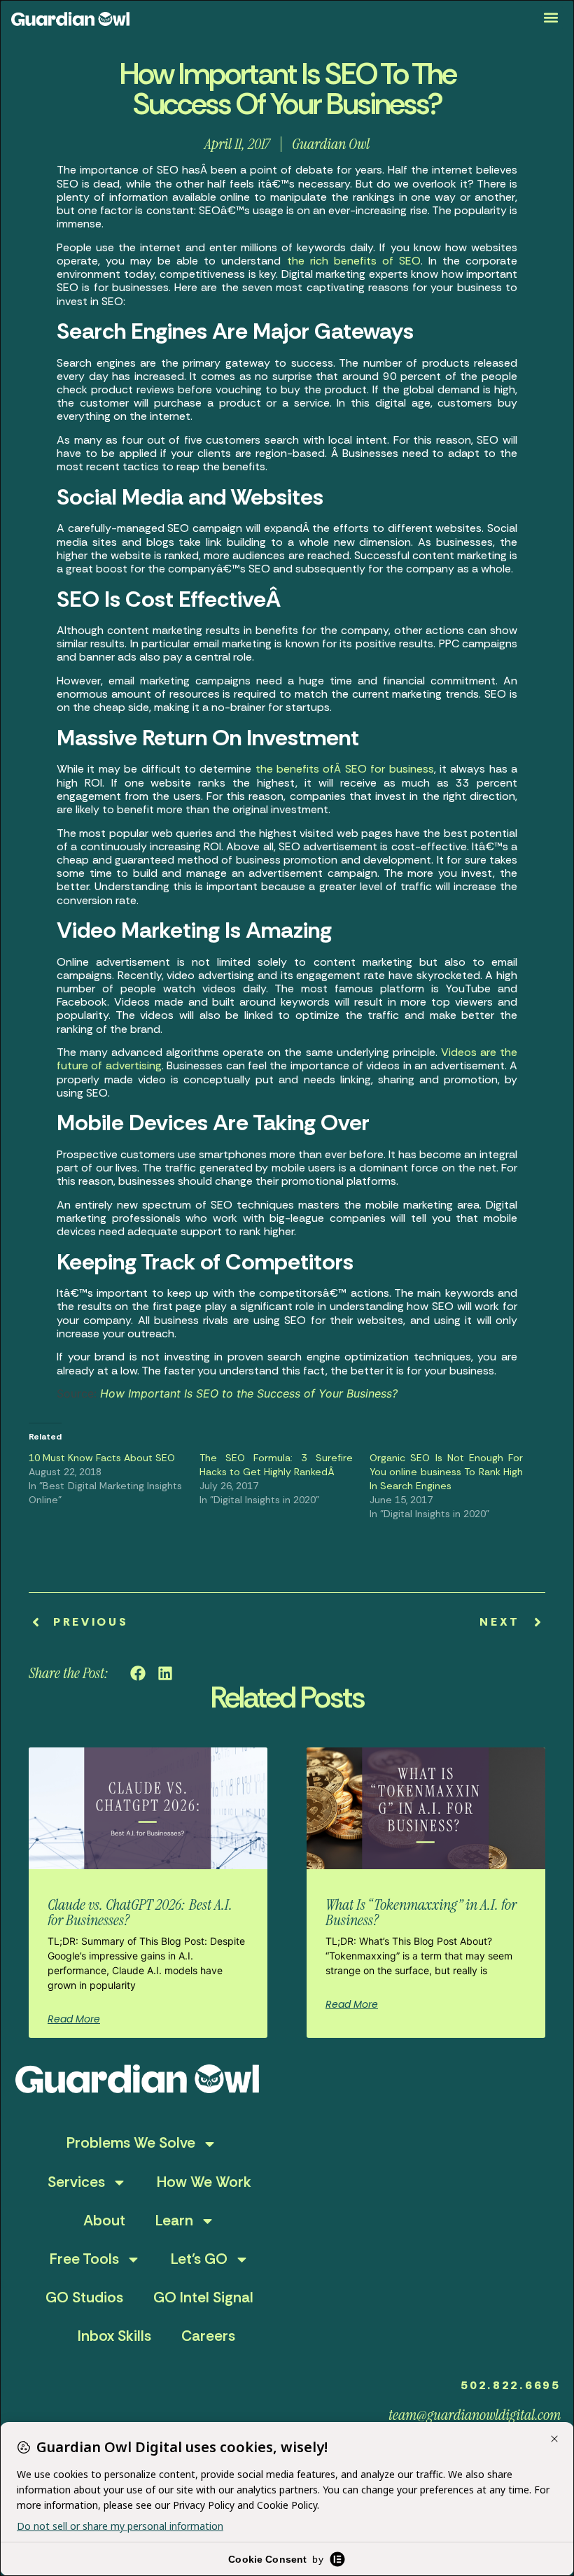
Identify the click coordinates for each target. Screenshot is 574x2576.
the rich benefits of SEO (354, 261)
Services (76, 2182)
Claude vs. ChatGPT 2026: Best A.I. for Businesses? (140, 1912)
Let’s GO (199, 2259)
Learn (174, 2220)
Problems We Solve (131, 2143)
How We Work (204, 2182)
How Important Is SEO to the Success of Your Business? (249, 1393)
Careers (208, 2336)
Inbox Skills (114, 2336)
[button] (551, 18)
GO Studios (84, 2297)
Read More (74, 2019)
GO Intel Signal (203, 2297)
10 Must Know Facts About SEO (102, 1458)
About (104, 2220)
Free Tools (84, 2259)
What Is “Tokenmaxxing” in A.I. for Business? (421, 1912)
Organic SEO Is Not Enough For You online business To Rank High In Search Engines (446, 1472)
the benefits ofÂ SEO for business (345, 769)
